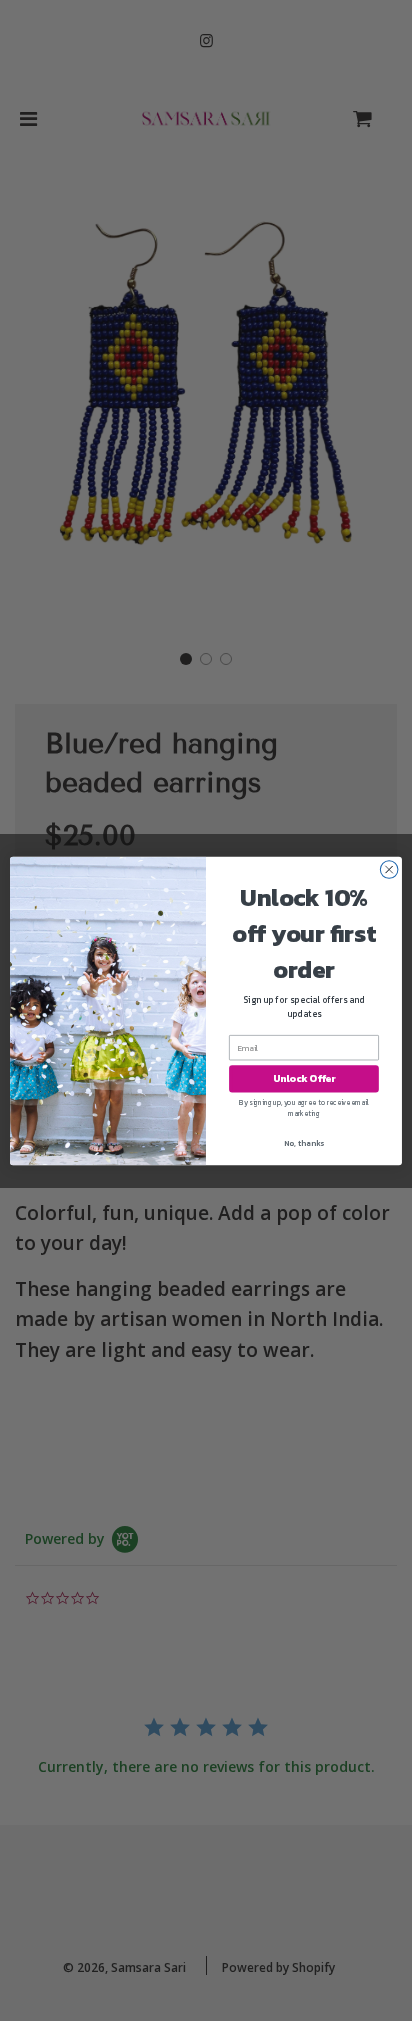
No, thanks (304, 1143)
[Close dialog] (389, 869)
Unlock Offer (304, 1078)
